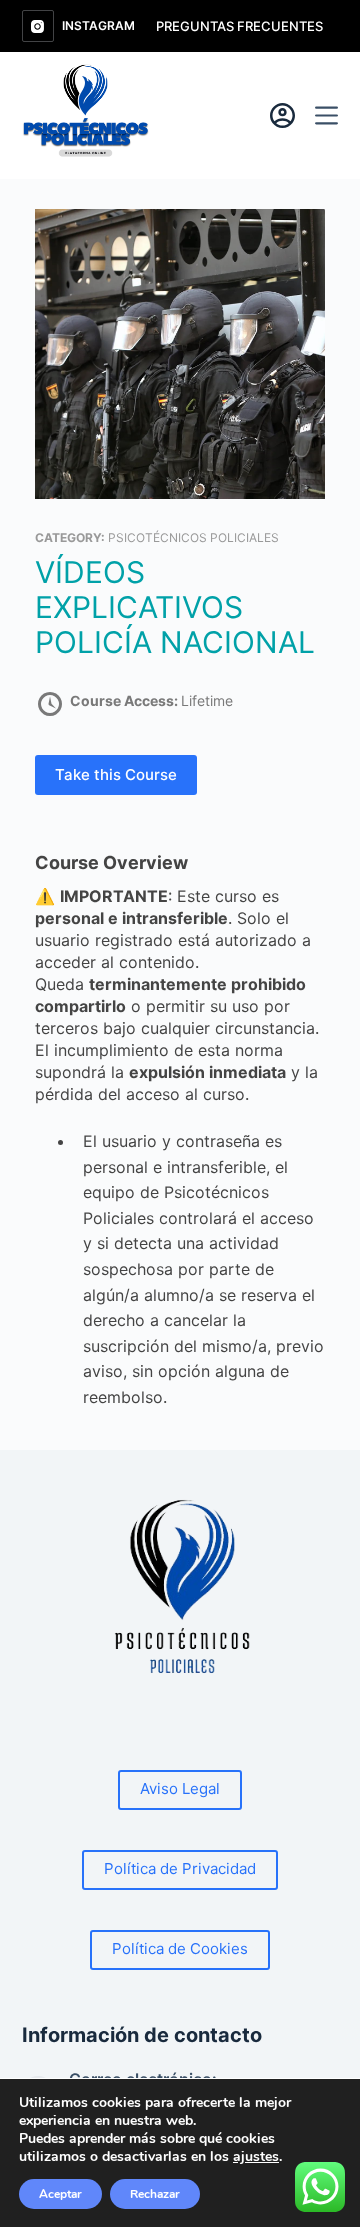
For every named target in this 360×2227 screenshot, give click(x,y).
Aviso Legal (180, 1788)
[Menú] (326, 115)
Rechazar (155, 2194)
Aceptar (60, 2194)
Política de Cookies (180, 1948)
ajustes (256, 2157)
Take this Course (116, 774)
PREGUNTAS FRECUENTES (239, 26)
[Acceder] (282, 115)
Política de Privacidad (180, 1868)
